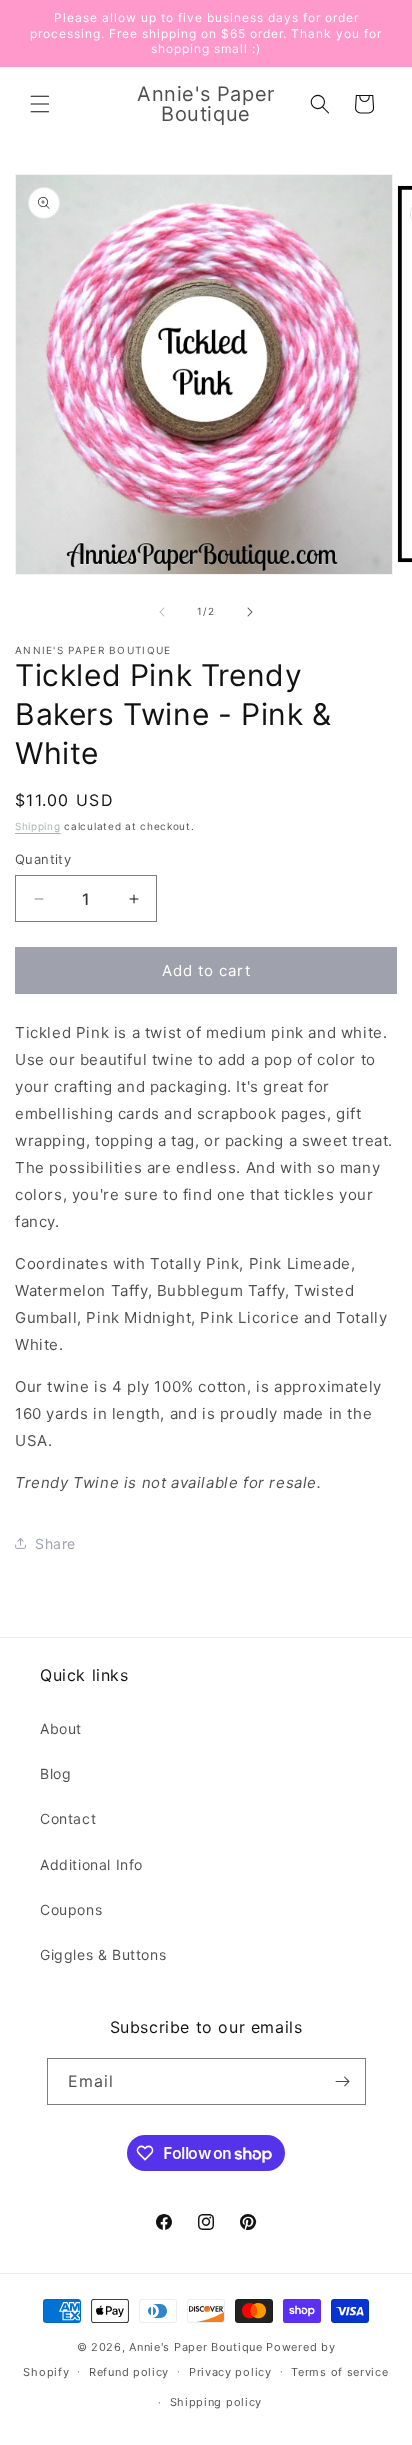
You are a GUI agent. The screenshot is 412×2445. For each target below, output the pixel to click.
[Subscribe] (343, 2081)
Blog (55, 1773)
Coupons (71, 1909)
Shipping (38, 826)
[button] (40, 104)
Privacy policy (230, 2372)
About (61, 1728)
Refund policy (129, 2372)
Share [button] (55, 1543)
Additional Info (91, 1864)
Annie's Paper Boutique (195, 2347)
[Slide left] (162, 612)
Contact (68, 1818)
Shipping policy (216, 2402)
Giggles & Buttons (103, 1954)
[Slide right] (250, 612)
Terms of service (339, 2372)
